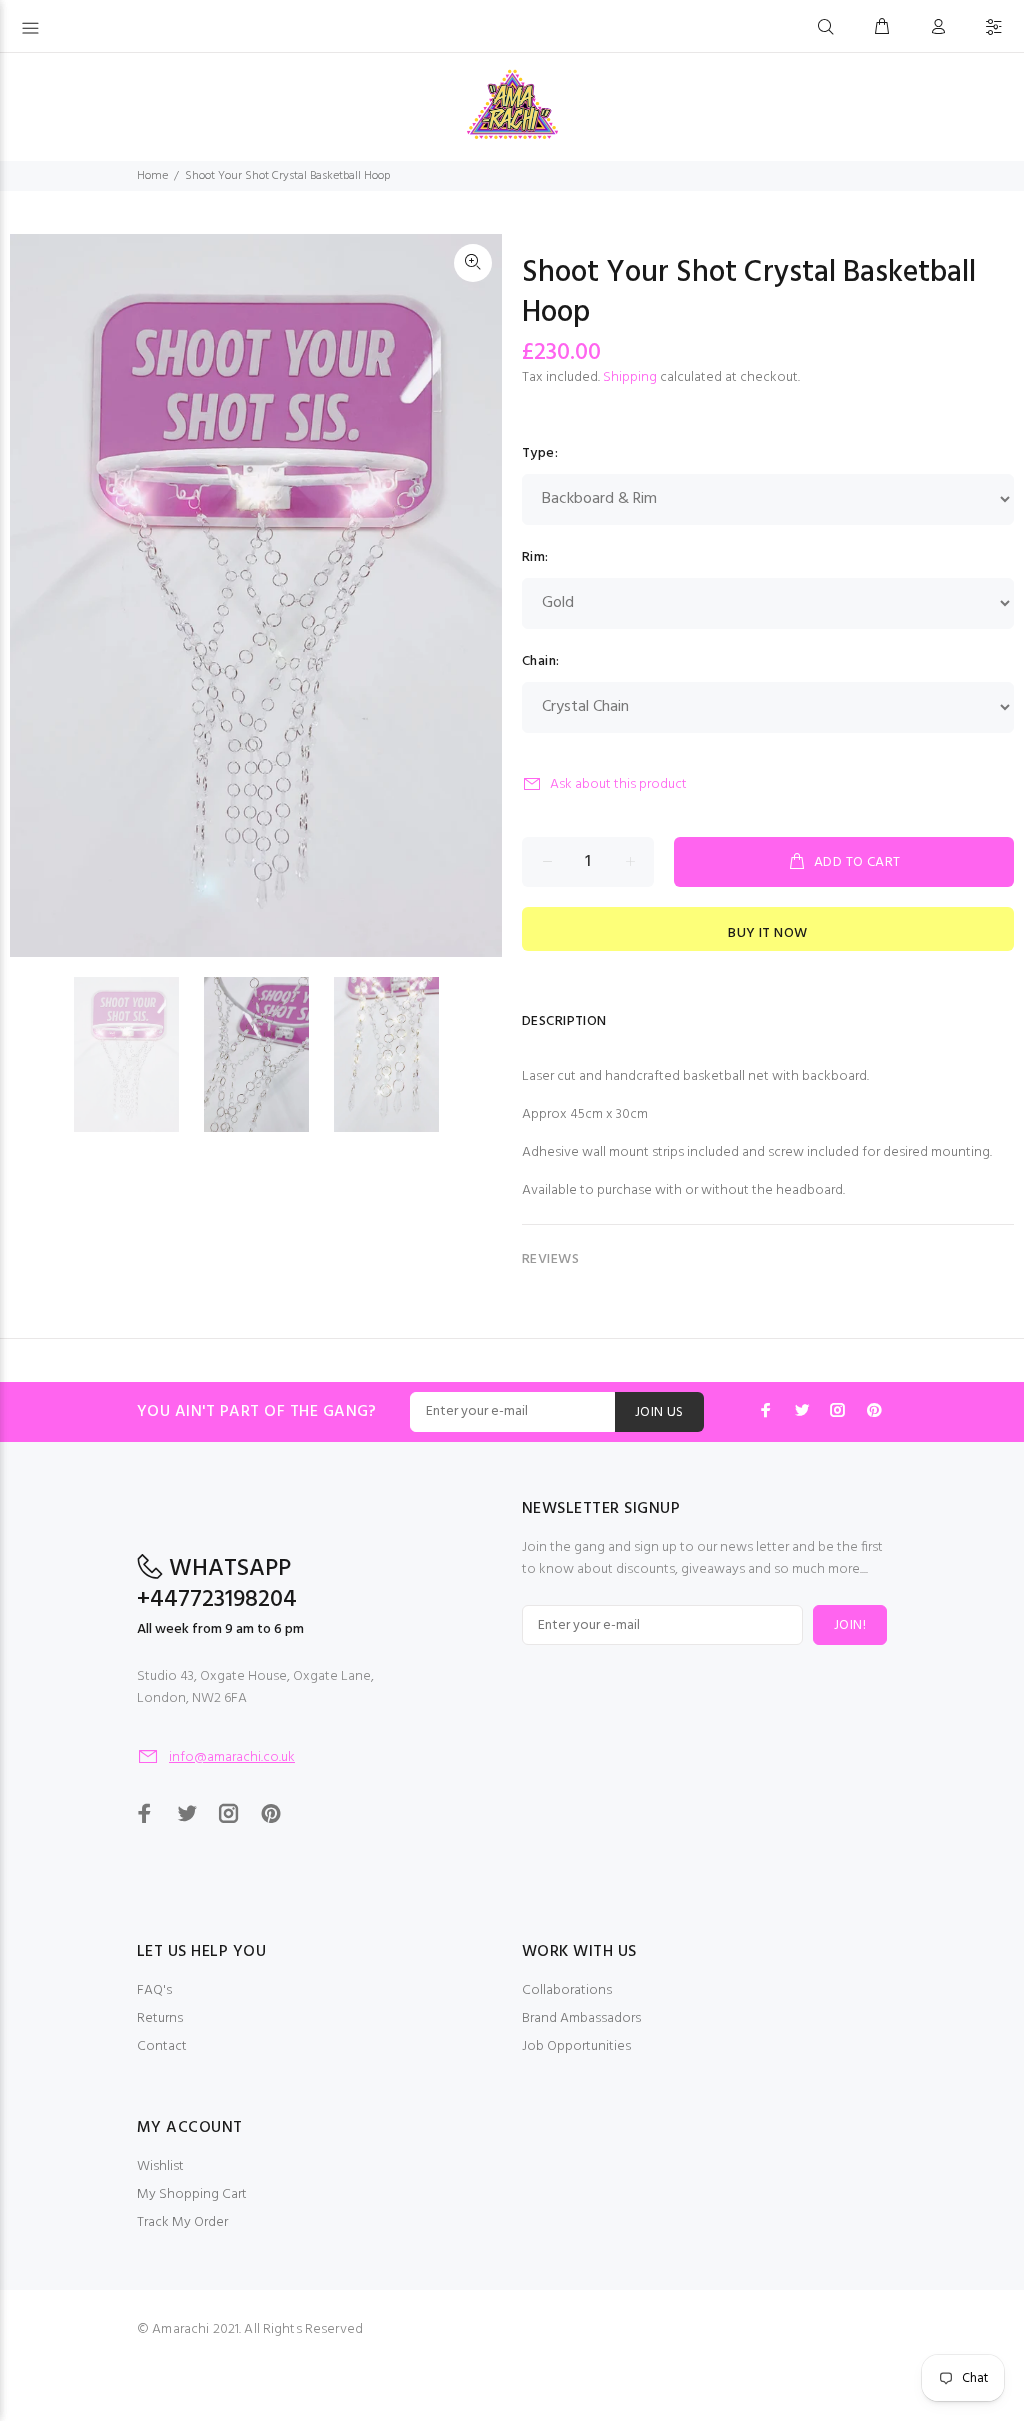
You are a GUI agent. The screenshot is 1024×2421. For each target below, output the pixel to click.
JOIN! (850, 1625)
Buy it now (767, 933)
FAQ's (154, 1990)
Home (152, 176)
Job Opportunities (576, 2046)
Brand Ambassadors (581, 2018)
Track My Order (182, 2222)
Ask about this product (618, 784)
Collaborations (567, 1990)
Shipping (630, 377)
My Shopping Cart (192, 2194)
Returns (160, 2018)
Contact (162, 2046)
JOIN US (659, 1412)
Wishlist (160, 2166)
